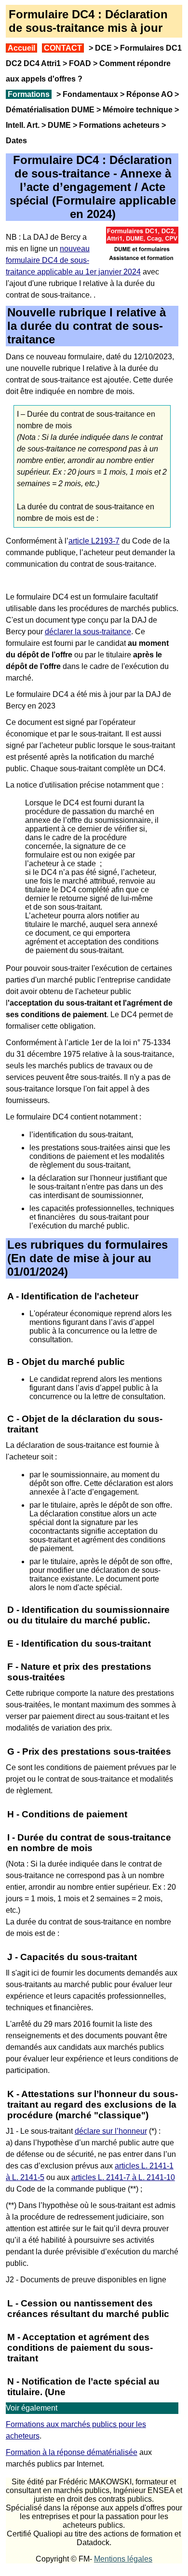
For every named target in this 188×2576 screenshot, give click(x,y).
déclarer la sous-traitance (88, 632)
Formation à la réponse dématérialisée (72, 2452)
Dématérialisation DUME (50, 110)
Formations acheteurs (119, 125)
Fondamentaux (89, 94)
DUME (59, 125)
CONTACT (63, 48)
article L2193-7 (94, 541)
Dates (16, 141)
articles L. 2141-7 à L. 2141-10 (123, 2177)
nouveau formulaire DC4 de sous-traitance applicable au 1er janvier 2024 (73, 260)
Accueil (21, 48)
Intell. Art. (23, 125)
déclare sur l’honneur (111, 2131)
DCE (103, 48)
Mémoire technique (138, 110)
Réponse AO (149, 94)
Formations (29, 94)
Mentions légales (123, 2559)
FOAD (80, 63)
